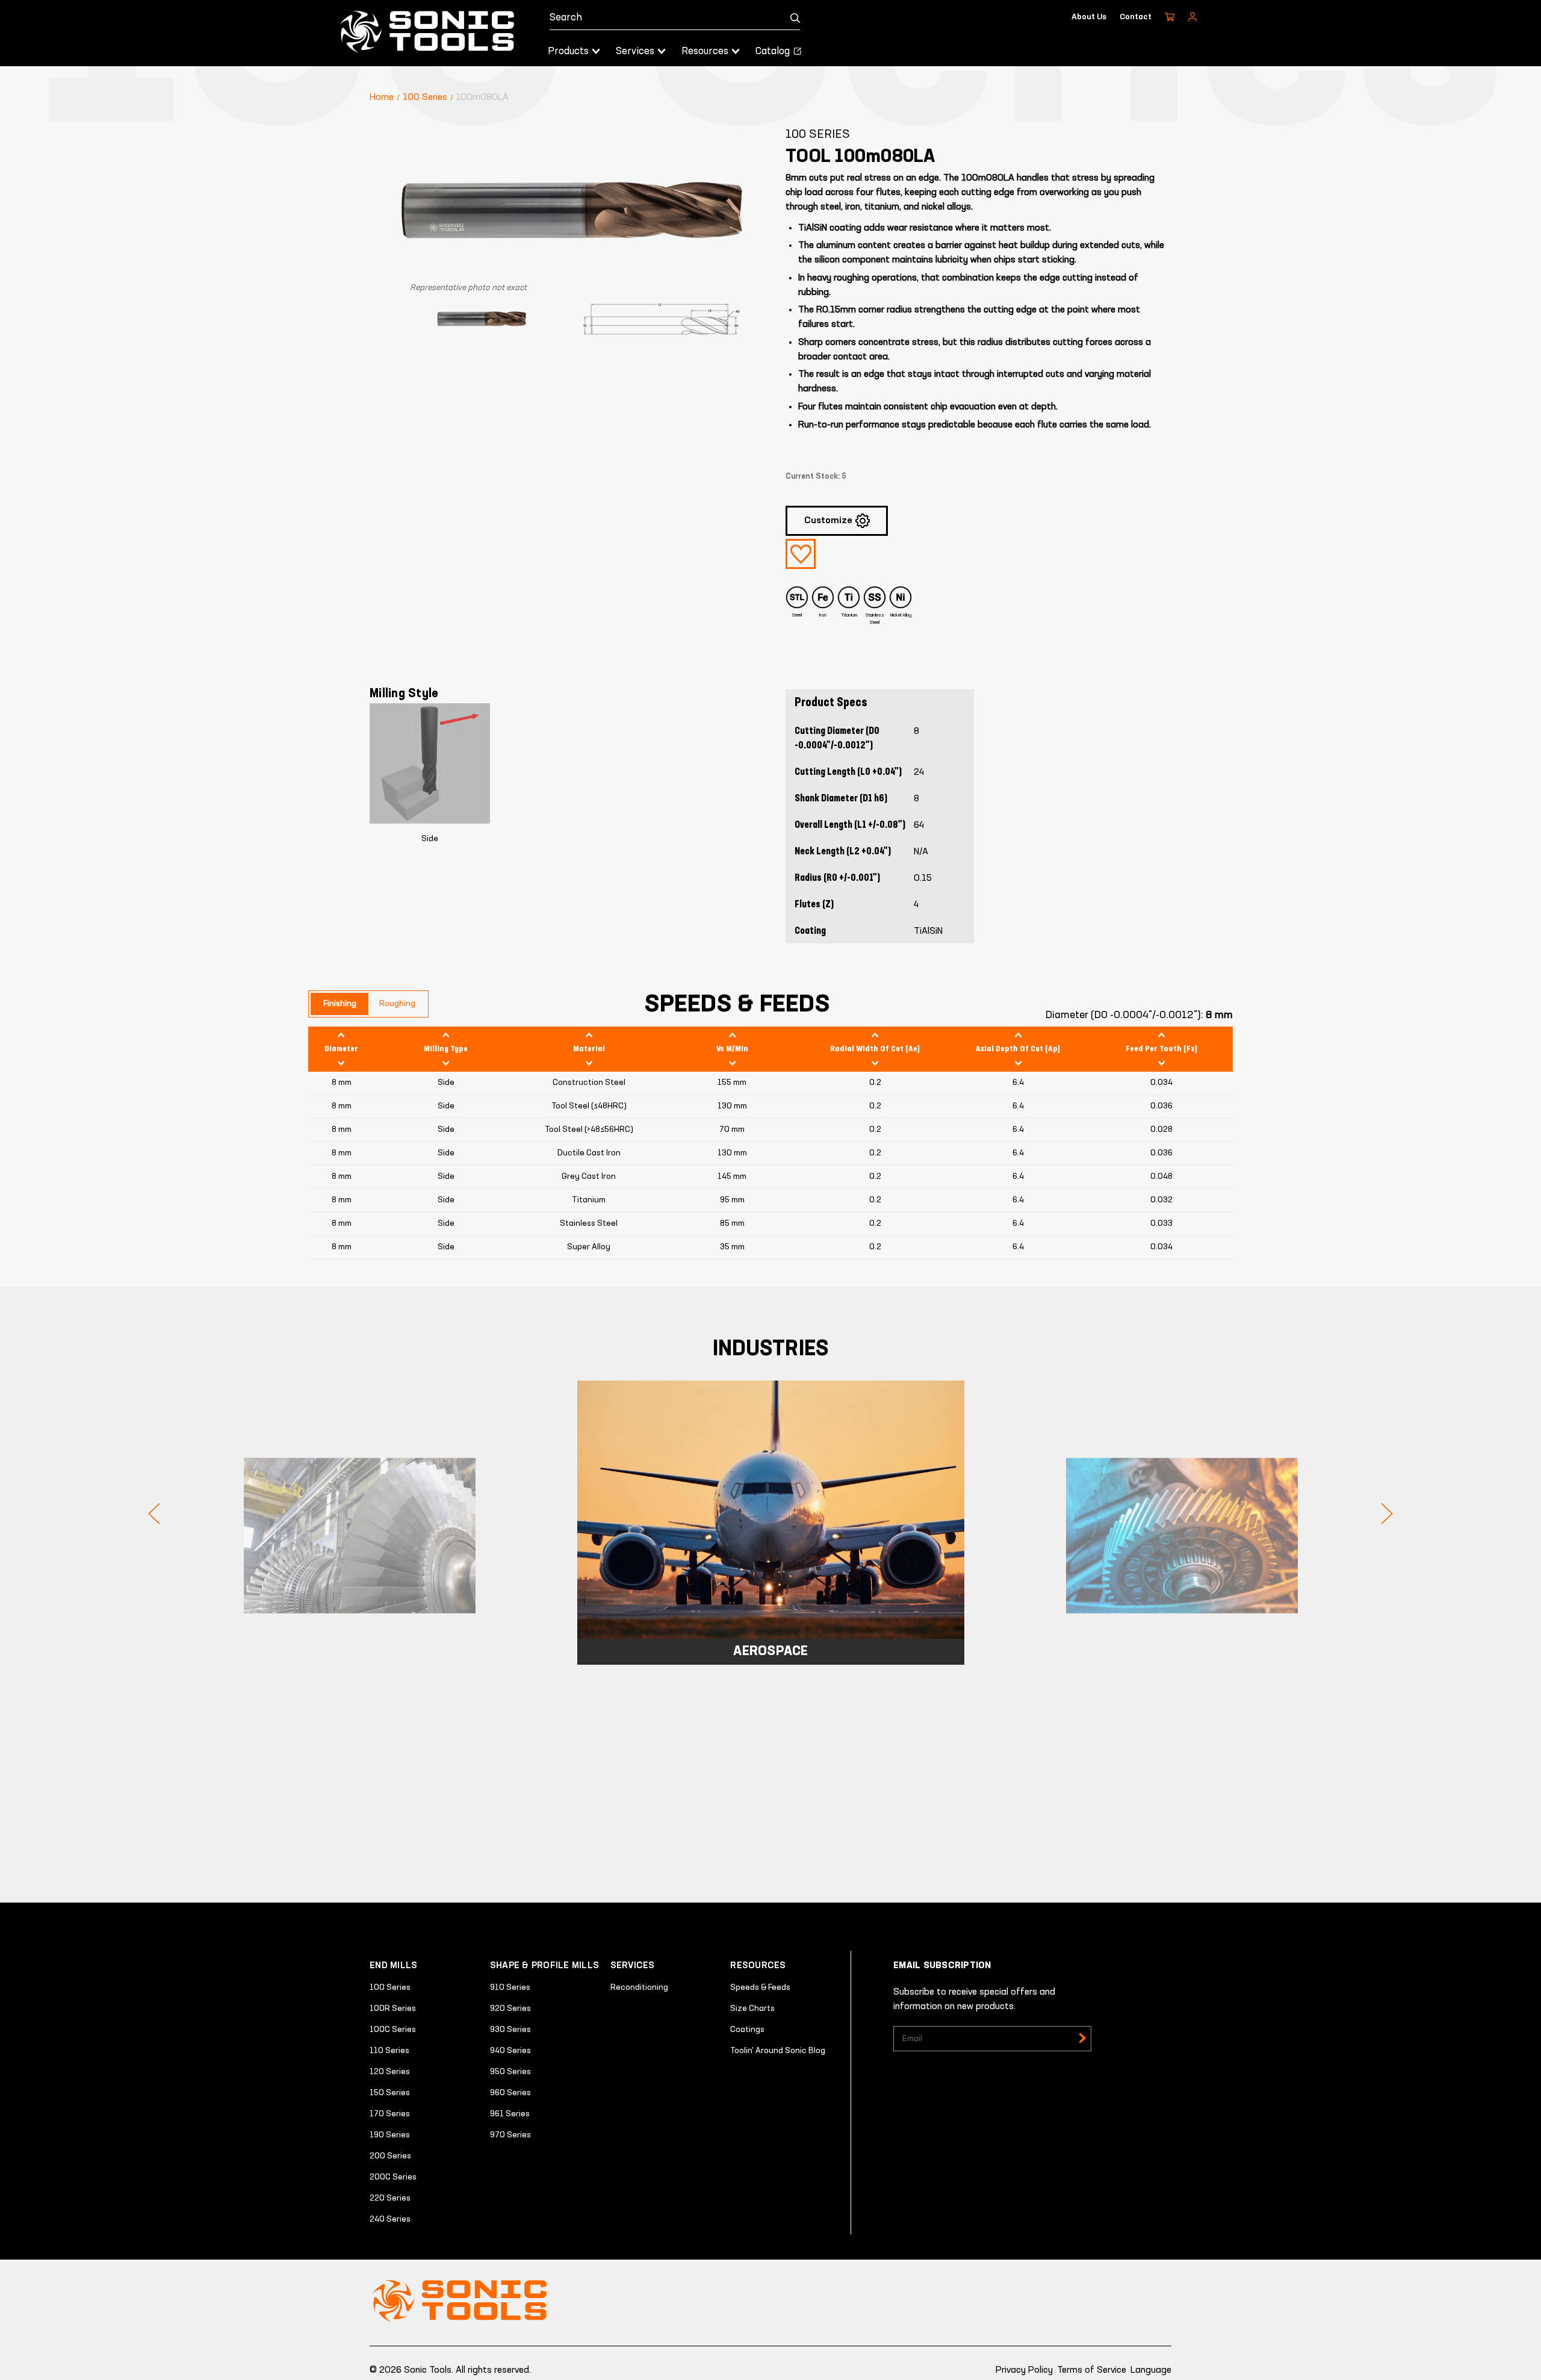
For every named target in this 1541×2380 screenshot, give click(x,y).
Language (1151, 2370)
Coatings (747, 2030)
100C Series (393, 2030)
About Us (1089, 17)
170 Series (390, 2114)
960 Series (510, 2093)
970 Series (510, 2135)
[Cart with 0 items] (1170, 17)
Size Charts (752, 2009)
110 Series (389, 2051)
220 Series (390, 2198)
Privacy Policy (1024, 2370)
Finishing (340, 1004)
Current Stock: (816, 477)
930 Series (510, 2030)
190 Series (390, 2135)
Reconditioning (639, 1987)
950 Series (510, 2072)
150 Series (390, 2093)
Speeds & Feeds (760, 1987)
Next (1387, 1514)
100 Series (390, 1987)
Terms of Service (1092, 2370)
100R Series (393, 2009)
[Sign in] (1192, 17)
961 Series (510, 2114)
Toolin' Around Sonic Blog (778, 2051)
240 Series (390, 2219)
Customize (828, 521)
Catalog (774, 51)
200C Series (393, 2177)
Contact (1136, 17)
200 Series (390, 2156)
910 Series (510, 1987)
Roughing (397, 1004)
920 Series (510, 2009)
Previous (154, 1514)
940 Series (510, 2051)
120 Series (390, 2072)
